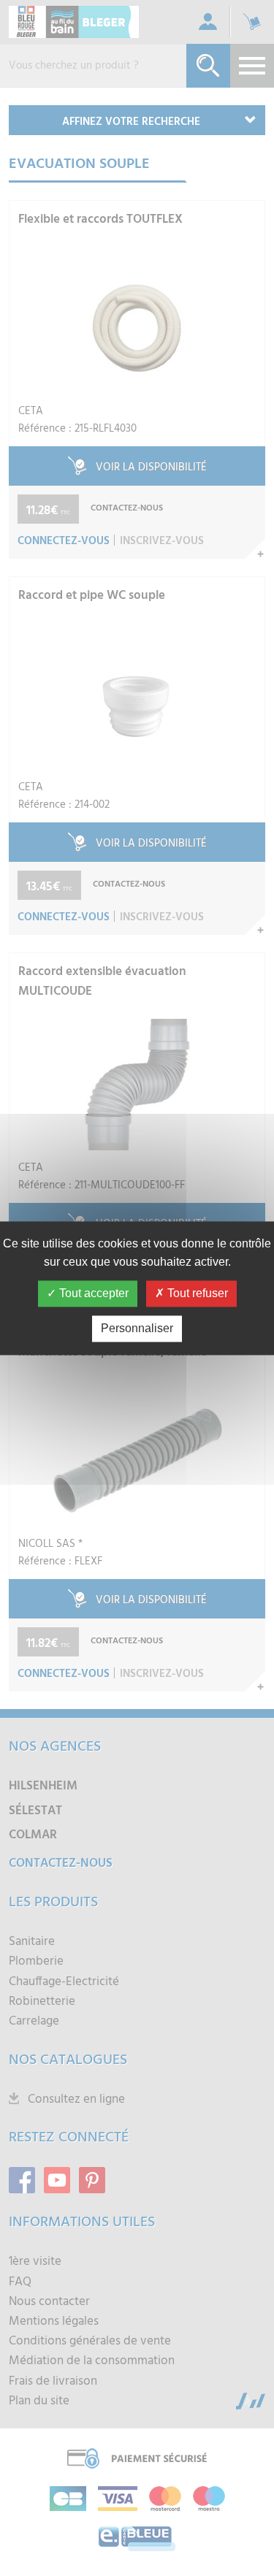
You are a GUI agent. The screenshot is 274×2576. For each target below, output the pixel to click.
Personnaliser (137, 1328)
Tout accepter (92, 1293)
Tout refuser (196, 1293)
